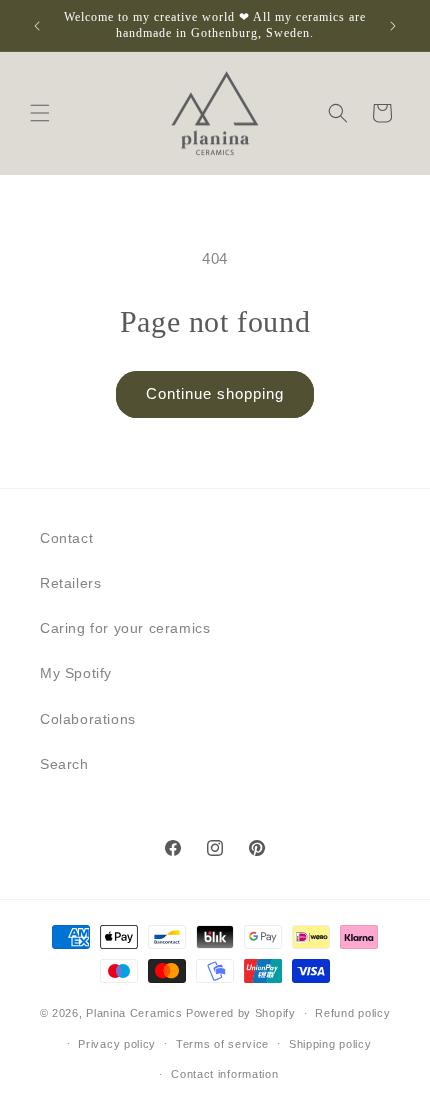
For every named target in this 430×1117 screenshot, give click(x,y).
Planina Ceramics (134, 1013)
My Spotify (76, 673)
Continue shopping (215, 393)
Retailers (70, 583)
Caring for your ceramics (125, 628)
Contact (66, 538)
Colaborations (88, 719)
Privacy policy (117, 1044)
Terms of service (222, 1044)
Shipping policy (330, 1044)
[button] (40, 113)
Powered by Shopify (241, 1013)
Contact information (224, 1074)
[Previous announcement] (37, 26)
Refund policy (352, 1013)
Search (64, 764)
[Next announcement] (393, 26)
